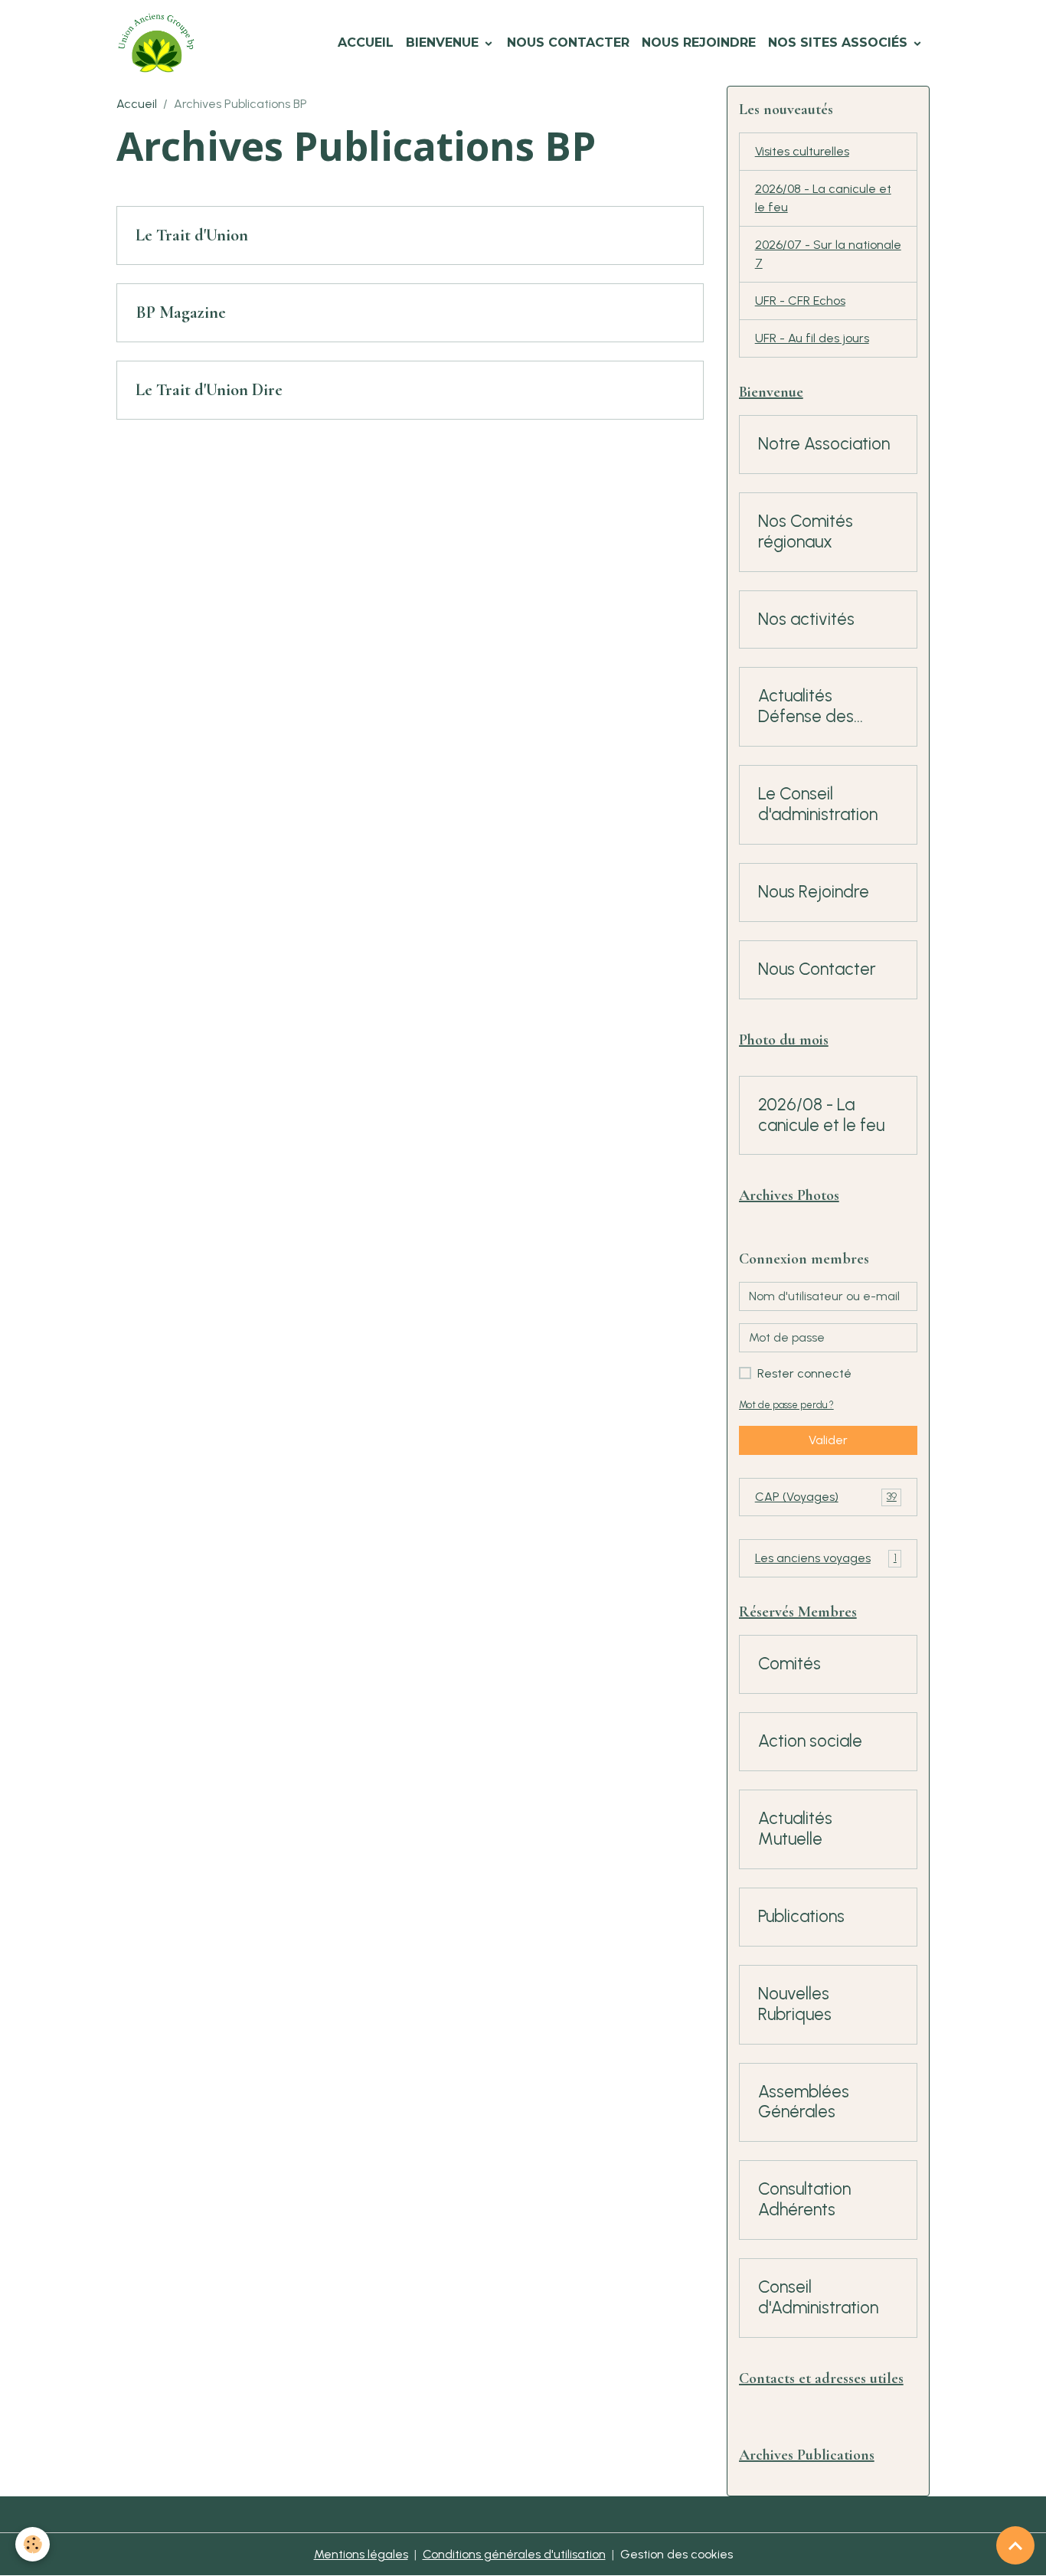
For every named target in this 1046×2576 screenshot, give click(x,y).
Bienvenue (444, 42)
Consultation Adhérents (804, 2200)
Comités (789, 1664)
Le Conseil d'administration (818, 804)
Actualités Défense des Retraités (806, 707)
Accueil (366, 42)
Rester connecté (804, 1373)
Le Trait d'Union (192, 235)
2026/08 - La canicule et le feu (823, 198)
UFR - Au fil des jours (812, 338)
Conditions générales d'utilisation (514, 2554)
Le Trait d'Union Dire (209, 390)
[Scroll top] (1015, 2545)
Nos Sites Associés (840, 42)
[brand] (159, 43)
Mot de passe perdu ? (786, 1405)
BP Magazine (181, 312)
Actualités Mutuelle (795, 1829)
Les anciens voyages (826, 1558)
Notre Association (824, 444)
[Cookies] (33, 2544)
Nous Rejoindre (699, 42)
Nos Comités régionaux (806, 532)
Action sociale (810, 1741)
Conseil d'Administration (818, 2298)
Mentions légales (361, 2554)
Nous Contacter (568, 42)
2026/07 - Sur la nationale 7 (828, 254)
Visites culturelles (802, 151)
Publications (801, 1917)
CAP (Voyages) (826, 1497)
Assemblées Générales (804, 2102)
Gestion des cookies (677, 2554)
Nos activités (806, 619)
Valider (828, 1440)
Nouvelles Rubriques (795, 2004)
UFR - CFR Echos (800, 301)
